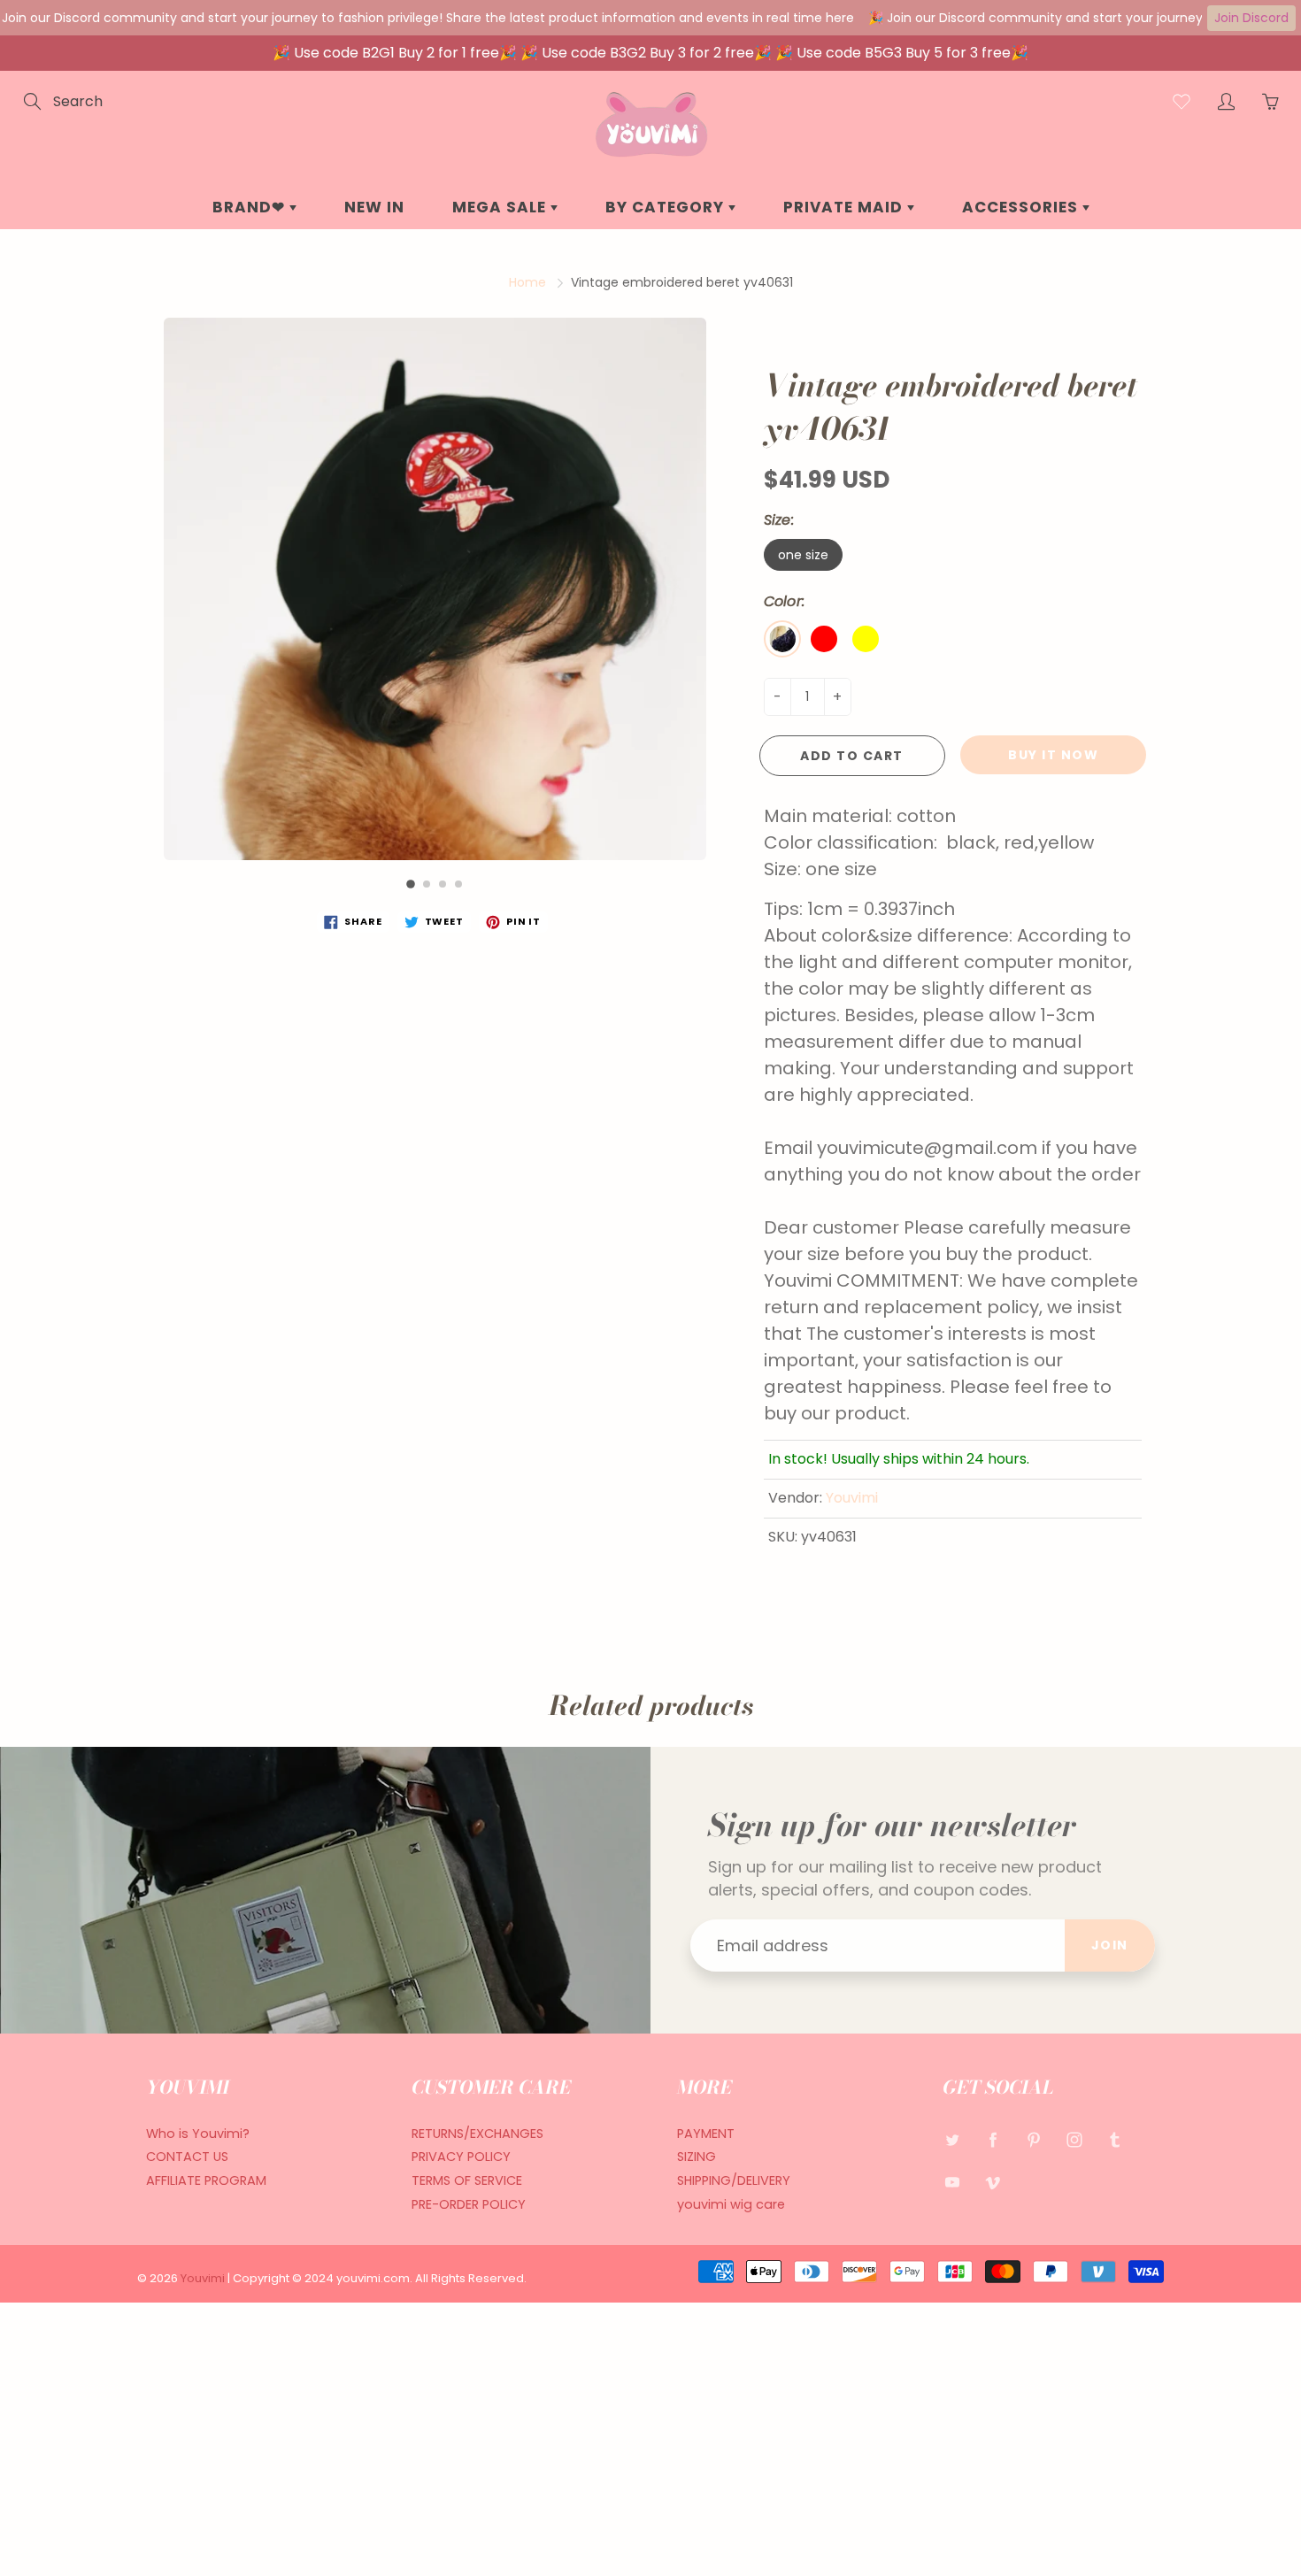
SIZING (697, 2157)
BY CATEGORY (667, 207)
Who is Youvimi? (198, 2134)
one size (803, 555)
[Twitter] (952, 2140)
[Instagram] (1074, 2140)
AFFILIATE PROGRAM (206, 2180)
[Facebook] (993, 2140)
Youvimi (852, 1498)
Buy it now (1053, 755)
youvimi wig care (731, 2204)
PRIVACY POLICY (461, 2157)
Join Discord (1251, 18)
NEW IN (374, 207)
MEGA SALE (501, 207)
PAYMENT (706, 2134)
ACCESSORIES (1022, 207)
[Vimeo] (993, 2182)
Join (1110, 1945)
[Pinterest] (1033, 2140)
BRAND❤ (251, 207)
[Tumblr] (1115, 2140)
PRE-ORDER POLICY (469, 2204)
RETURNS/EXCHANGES (477, 2134)
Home (527, 282)
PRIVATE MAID (845, 207)
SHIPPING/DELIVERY (734, 2180)
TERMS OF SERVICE (467, 2180)
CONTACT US (187, 2157)
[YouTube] (952, 2182)
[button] (411, 884)
